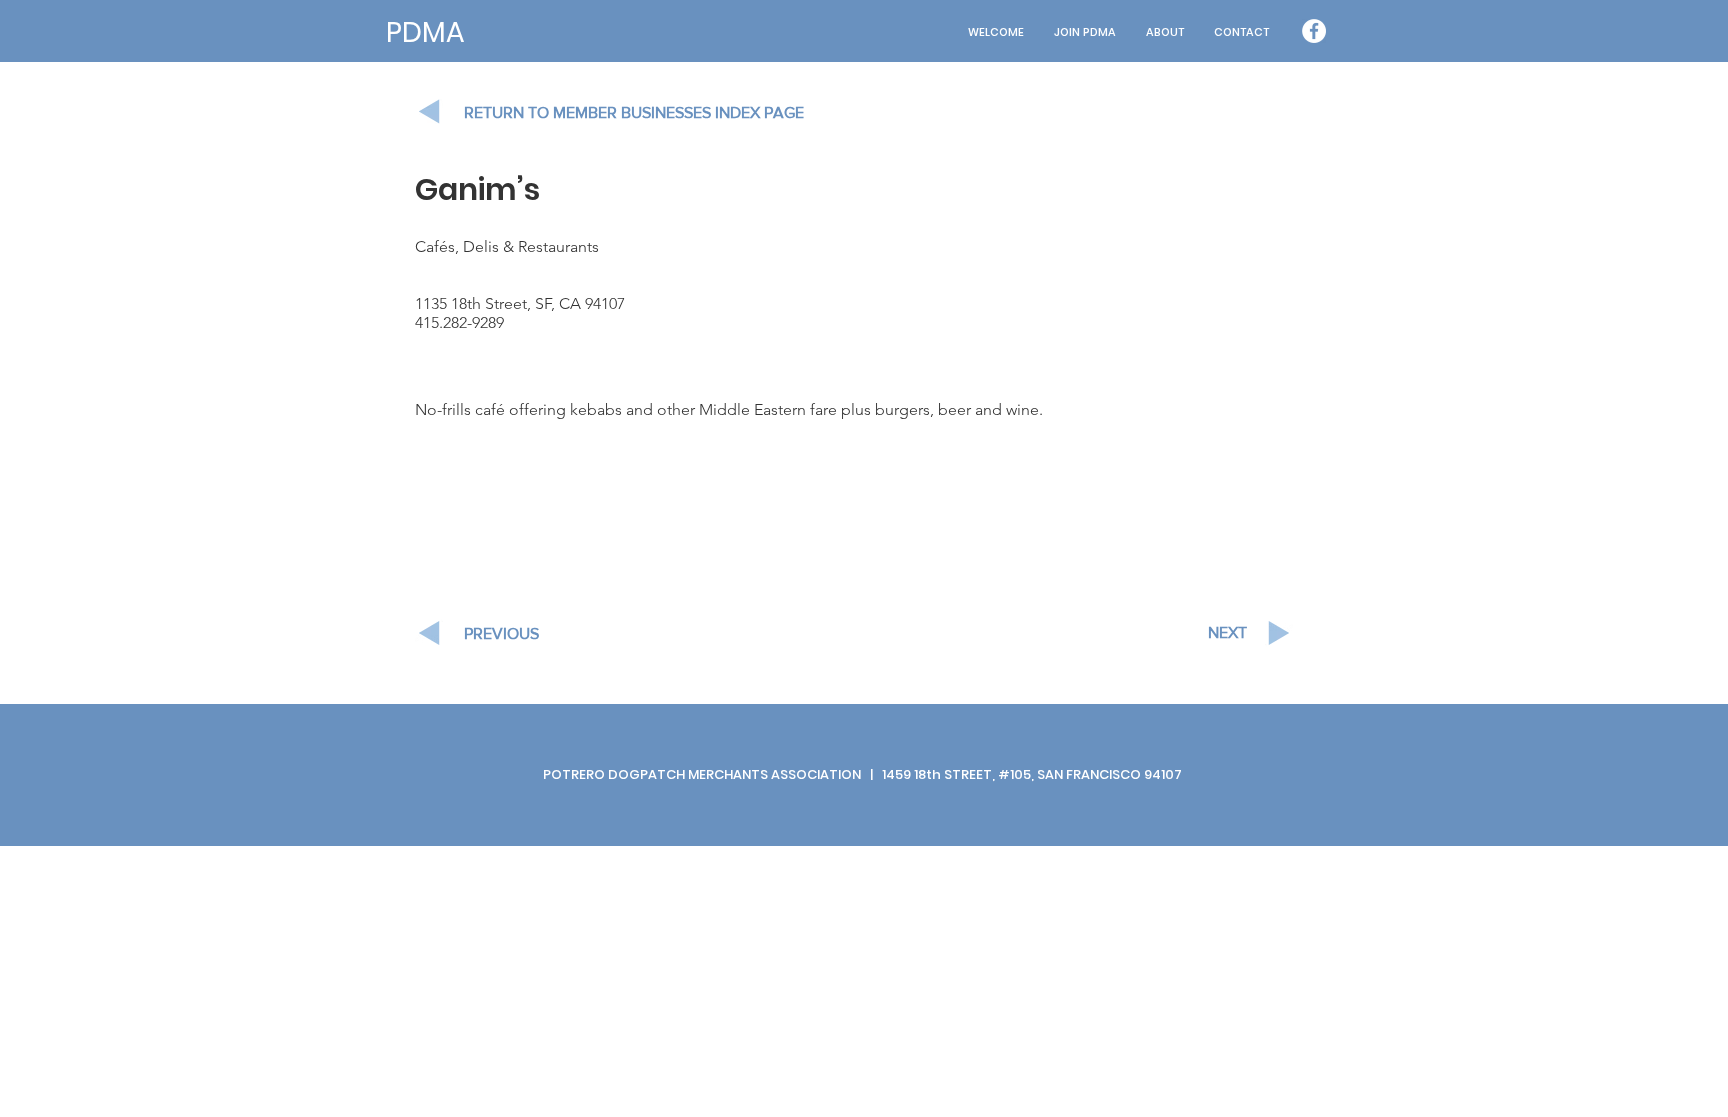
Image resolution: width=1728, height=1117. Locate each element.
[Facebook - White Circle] (1314, 31)
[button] (1165, 32)
